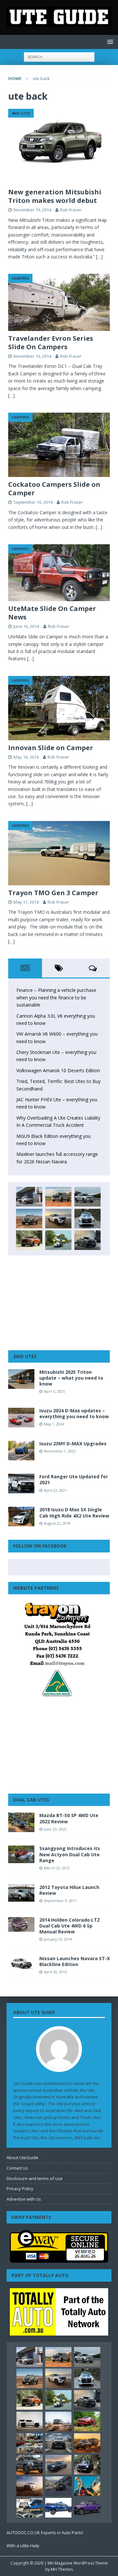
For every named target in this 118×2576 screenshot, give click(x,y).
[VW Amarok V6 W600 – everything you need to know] (88, 1197)
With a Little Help (23, 2546)
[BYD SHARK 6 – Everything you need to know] (87, 2465)
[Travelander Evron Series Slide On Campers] (59, 302)
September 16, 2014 (33, 502)
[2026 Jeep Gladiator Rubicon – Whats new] (87, 2508)
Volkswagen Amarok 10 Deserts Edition (58, 1070)
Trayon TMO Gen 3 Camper (53, 893)
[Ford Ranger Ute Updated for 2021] (21, 1484)
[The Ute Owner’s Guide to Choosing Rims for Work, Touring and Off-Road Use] (58, 2421)
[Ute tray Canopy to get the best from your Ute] (58, 2508)
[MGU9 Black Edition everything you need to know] (88, 1240)
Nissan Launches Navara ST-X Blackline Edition (75, 1961)
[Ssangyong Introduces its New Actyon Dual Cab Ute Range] (21, 1854)
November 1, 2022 (60, 1451)
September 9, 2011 (60, 1901)
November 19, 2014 (32, 210)
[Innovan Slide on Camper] (59, 708)
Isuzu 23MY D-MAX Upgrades (73, 1444)
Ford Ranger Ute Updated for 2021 (74, 1479)
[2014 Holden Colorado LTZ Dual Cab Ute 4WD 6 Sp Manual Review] (21, 1924)
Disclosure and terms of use (35, 2178)
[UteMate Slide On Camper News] (59, 573)
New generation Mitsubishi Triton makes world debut (55, 196)
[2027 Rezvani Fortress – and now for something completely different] (58, 2443)
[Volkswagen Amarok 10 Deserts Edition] (58, 1219)
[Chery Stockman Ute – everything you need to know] (29, 1219)
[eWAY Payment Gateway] (59, 2259)
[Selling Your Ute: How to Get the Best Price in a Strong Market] (29, 2443)
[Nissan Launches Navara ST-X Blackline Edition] (21, 1963)
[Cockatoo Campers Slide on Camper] (59, 445)
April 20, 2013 (55, 1972)
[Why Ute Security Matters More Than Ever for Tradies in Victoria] (87, 2486)
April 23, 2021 (55, 1490)
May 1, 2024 (54, 1424)
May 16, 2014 (26, 757)
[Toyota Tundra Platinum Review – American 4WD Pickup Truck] (58, 2465)
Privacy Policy (20, 2189)
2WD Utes (25, 1356)
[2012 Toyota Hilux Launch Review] (21, 1893)
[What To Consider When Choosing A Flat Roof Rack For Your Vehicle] (29, 2508)
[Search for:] (59, 56)
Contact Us (17, 2168)
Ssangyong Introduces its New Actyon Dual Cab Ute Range (70, 1854)
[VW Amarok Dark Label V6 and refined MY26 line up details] (58, 2486)
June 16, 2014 (26, 626)
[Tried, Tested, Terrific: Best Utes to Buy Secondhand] (88, 1219)
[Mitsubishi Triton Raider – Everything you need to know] (29, 2486)
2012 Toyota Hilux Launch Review (69, 1890)
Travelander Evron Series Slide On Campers (51, 343)
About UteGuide (22, 2158)
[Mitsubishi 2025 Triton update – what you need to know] (21, 1379)
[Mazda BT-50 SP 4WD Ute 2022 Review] (21, 1822)
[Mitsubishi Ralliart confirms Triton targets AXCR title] (87, 2421)
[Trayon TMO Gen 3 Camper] (59, 853)
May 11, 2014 (26, 902)
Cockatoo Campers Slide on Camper (54, 489)
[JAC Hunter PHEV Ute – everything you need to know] (29, 1240)
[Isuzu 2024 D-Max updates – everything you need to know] (21, 1418)
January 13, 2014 (58, 1939)
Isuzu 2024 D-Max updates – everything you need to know (74, 1413)
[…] (99, 257)
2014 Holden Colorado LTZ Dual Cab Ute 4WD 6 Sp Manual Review (70, 1926)
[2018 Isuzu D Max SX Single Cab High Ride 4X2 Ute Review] (21, 1517)
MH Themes (62, 2569)
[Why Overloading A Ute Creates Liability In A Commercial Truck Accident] (58, 1240)
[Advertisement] (59, 1303)
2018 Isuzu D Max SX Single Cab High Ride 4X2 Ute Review (74, 1512)
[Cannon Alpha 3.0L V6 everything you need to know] (58, 1197)
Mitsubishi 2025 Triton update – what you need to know (71, 1378)
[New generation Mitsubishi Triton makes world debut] (59, 147)
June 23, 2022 (55, 1829)
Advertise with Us (24, 2199)
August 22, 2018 (57, 1523)
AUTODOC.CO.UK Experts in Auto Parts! (45, 2533)
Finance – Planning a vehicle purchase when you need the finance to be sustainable (56, 997)
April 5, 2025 (54, 1391)
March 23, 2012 (57, 1868)
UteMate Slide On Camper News (52, 613)
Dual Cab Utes (31, 1800)
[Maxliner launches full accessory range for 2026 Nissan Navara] (29, 2421)
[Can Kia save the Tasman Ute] (29, 2465)
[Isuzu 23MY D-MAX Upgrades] (21, 1451)
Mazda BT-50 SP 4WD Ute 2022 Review (69, 1818)
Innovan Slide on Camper (51, 748)
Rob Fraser (71, 210)
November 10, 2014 (32, 356)
